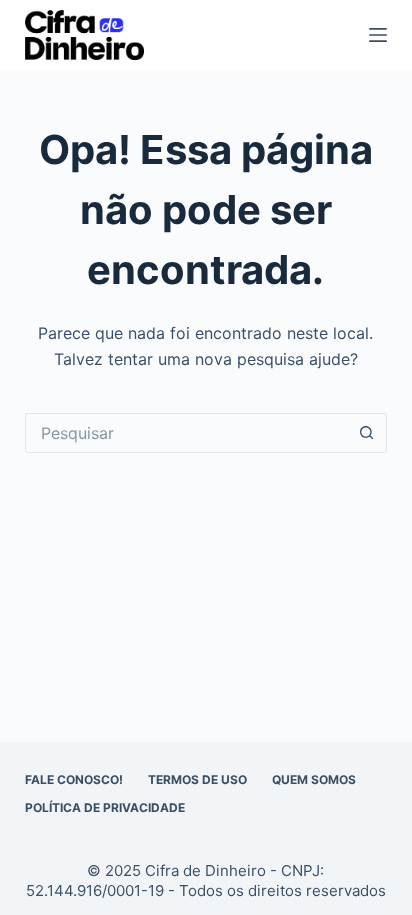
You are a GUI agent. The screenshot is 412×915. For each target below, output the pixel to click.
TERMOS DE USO (197, 779)
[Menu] (378, 35)
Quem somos (314, 779)
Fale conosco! (74, 779)
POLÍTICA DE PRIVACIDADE (105, 807)
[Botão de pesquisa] (367, 433)
